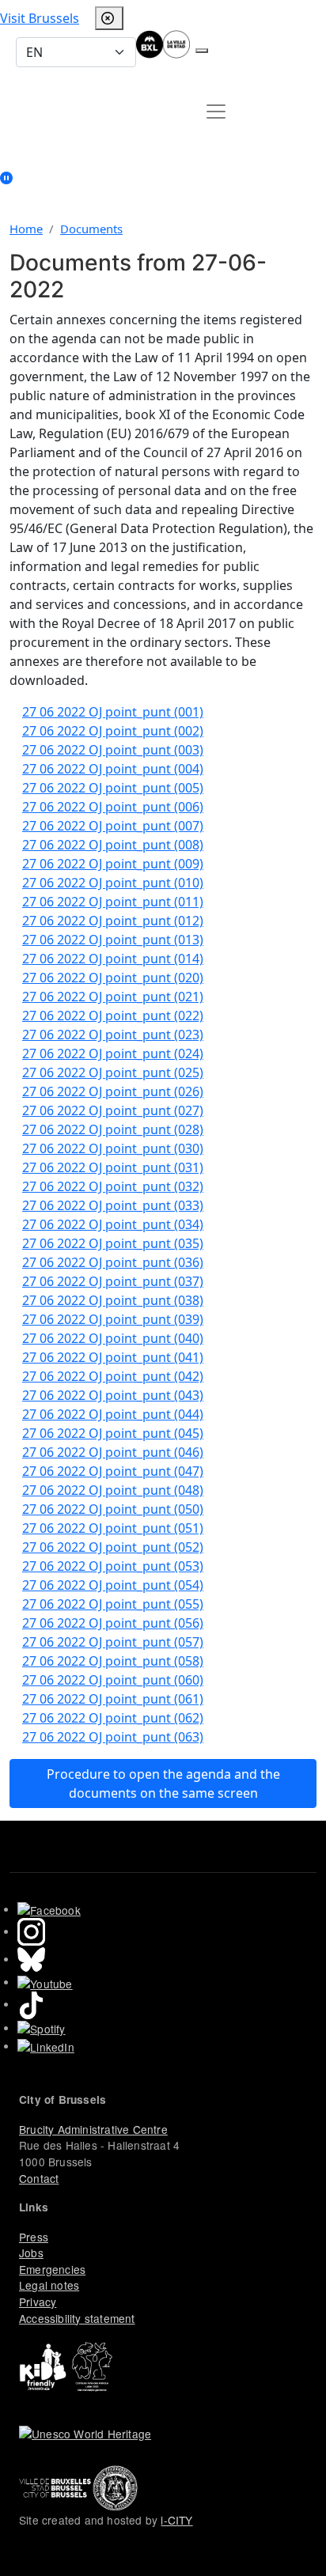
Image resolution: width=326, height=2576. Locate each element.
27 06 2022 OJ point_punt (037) (113, 1281)
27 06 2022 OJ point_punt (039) (113, 1319)
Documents (91, 229)
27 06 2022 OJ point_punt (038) (113, 1300)
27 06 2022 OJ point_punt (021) (113, 997)
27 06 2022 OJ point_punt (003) (113, 750)
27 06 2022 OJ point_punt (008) (113, 845)
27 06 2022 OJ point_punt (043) (113, 1395)
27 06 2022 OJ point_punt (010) (113, 883)
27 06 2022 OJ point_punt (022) (113, 1016)
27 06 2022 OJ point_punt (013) (113, 940)
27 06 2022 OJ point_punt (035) (113, 1243)
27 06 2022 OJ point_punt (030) (113, 1148)
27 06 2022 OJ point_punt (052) (113, 1547)
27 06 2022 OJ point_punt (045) (113, 1433)
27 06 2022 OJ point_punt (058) (113, 1661)
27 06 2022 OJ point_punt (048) (113, 1490)
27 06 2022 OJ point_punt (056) (113, 1623)
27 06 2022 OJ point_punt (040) (113, 1338)
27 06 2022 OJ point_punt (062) (113, 1718)
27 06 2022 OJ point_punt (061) (113, 1699)
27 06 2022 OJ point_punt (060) (113, 1680)
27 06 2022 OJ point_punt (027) (113, 1110)
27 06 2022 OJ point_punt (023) (113, 1035)
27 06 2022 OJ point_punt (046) (113, 1452)
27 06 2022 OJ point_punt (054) (113, 1585)
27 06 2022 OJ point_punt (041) (113, 1357)
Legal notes (49, 2285)
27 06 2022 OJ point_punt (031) (113, 1167)
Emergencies (52, 2269)
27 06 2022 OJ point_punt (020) (113, 978)
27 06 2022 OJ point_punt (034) (113, 1224)
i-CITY (176, 2520)
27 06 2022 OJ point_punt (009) (113, 864)
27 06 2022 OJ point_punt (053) (113, 1566)
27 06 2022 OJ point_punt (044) (113, 1414)
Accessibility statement (77, 2318)
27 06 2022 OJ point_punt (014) (113, 959)
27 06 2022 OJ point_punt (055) (113, 1604)
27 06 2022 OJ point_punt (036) (113, 1262)
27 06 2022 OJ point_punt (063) (113, 1737)
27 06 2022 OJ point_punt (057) (113, 1642)
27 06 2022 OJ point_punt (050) (113, 1509)
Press (34, 2237)
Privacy (38, 2302)
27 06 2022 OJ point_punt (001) (113, 712)
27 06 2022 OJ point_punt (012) (113, 921)
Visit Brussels (40, 18)
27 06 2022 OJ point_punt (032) (113, 1186)
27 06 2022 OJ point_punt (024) (113, 1053)
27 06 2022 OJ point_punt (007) (113, 826)
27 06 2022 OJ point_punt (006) (113, 807)
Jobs (31, 2253)
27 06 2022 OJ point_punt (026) (113, 1091)
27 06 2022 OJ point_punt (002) (113, 731)
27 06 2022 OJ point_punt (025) (113, 1072)
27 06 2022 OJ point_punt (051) (113, 1528)
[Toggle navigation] (216, 112)
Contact (39, 2178)
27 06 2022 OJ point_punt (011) (113, 902)
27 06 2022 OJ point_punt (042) (113, 1376)
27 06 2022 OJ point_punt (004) (113, 769)
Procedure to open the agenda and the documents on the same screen (163, 1784)
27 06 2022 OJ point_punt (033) (113, 1205)
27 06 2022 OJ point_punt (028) (113, 1129)
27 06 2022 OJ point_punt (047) (113, 1471)
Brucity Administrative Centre (93, 2129)
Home (26, 229)
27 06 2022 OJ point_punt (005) (113, 788)
